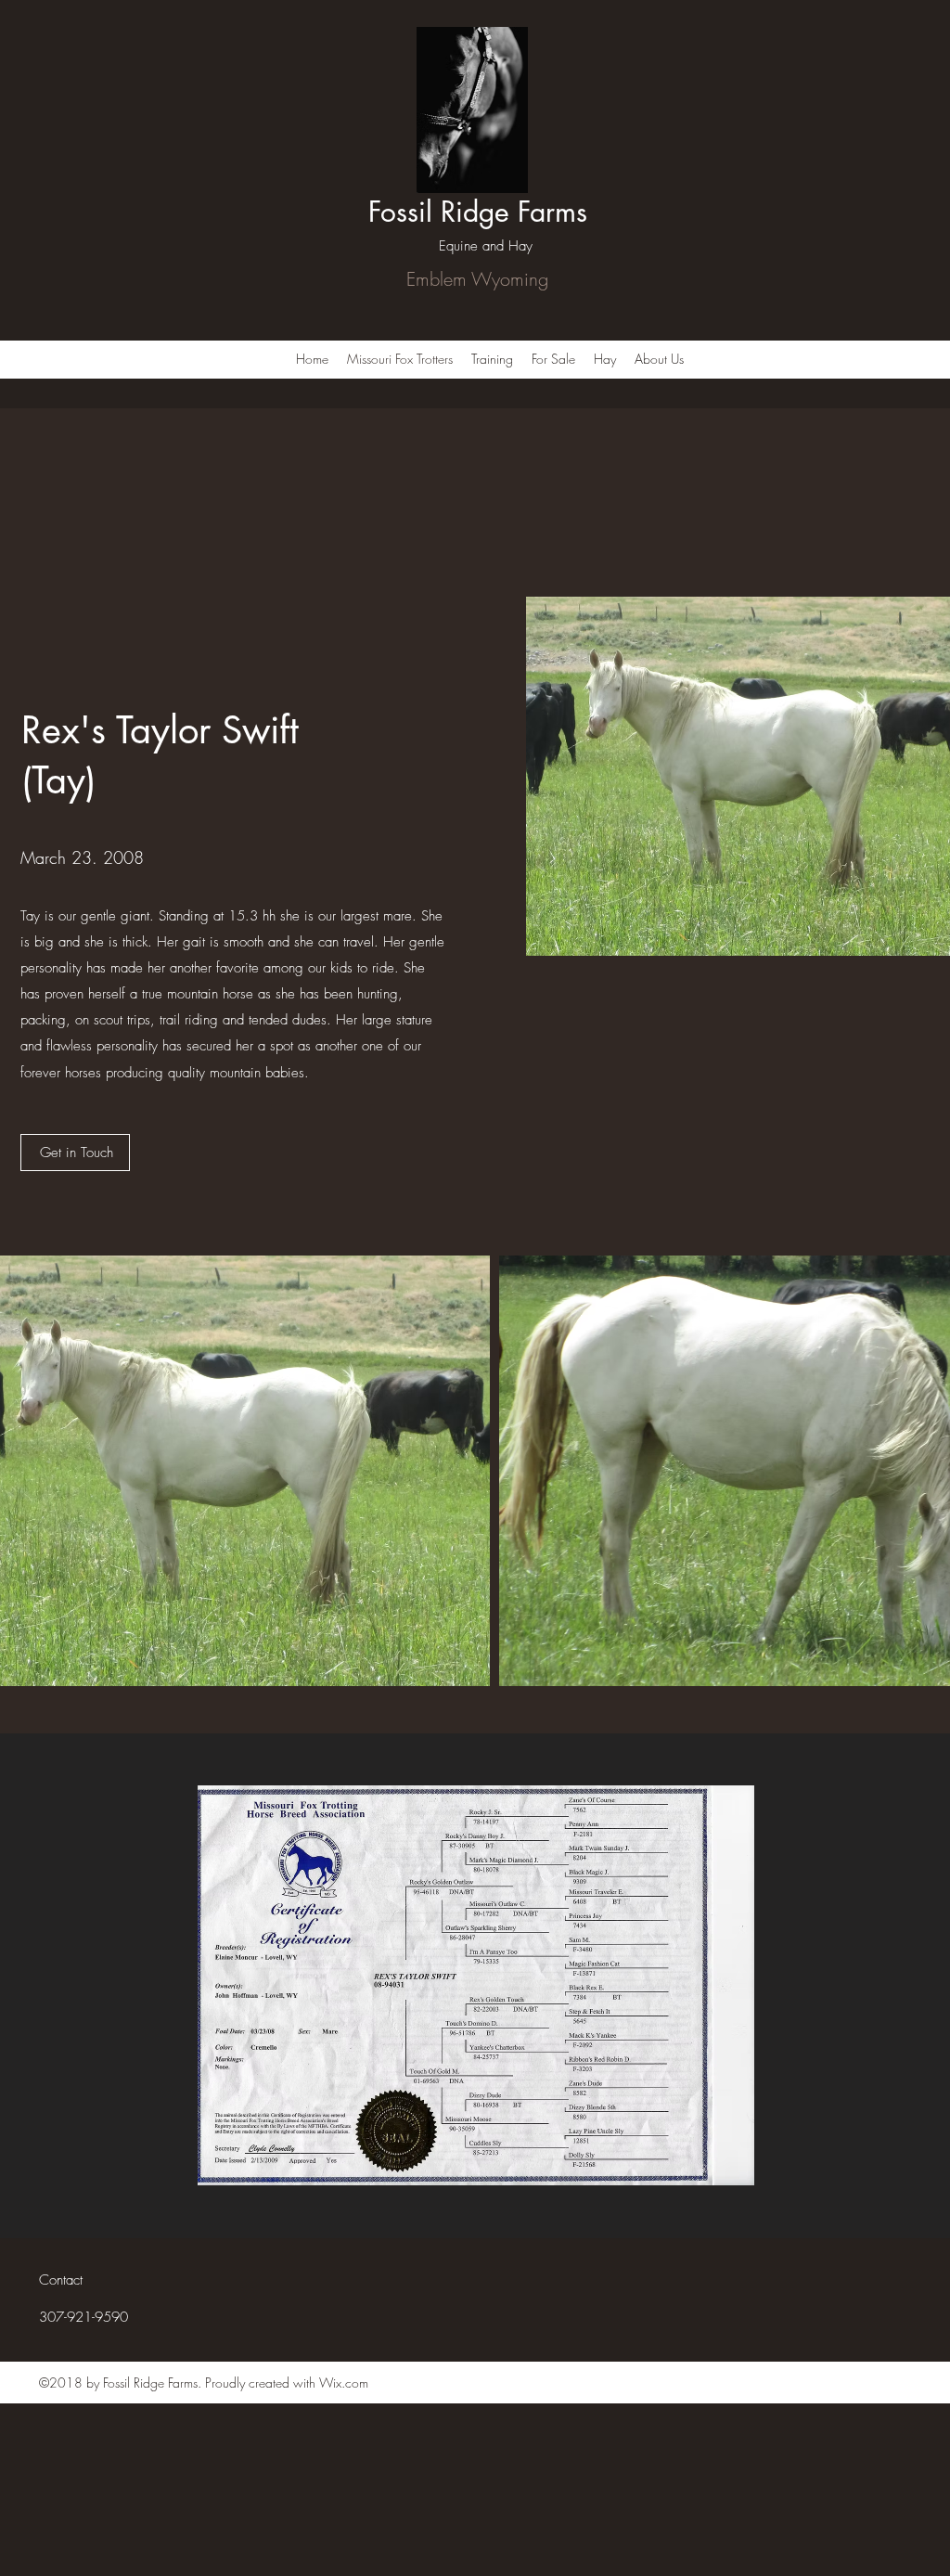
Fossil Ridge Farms (478, 212)
